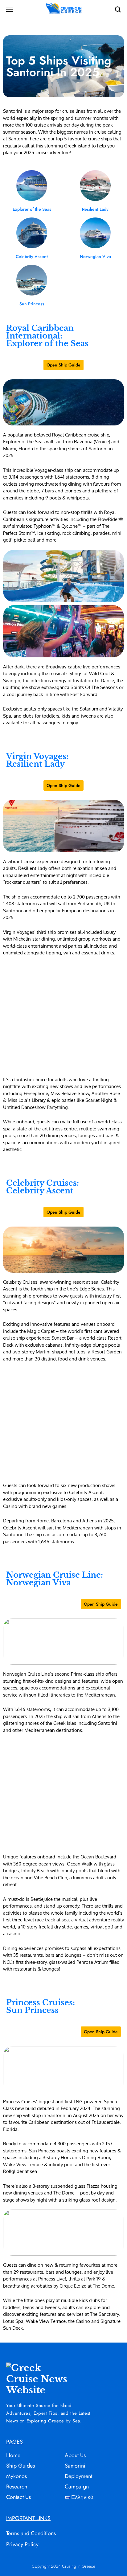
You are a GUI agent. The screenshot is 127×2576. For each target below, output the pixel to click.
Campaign (77, 2487)
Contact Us (18, 2497)
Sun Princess (32, 304)
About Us (75, 2455)
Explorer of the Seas (32, 209)
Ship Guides (20, 2466)
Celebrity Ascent (32, 256)
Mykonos (16, 2476)
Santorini (75, 2466)
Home (13, 2455)
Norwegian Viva (95, 256)
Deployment (78, 2476)
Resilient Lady (95, 209)
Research (17, 2487)
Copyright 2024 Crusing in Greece (63, 2566)
